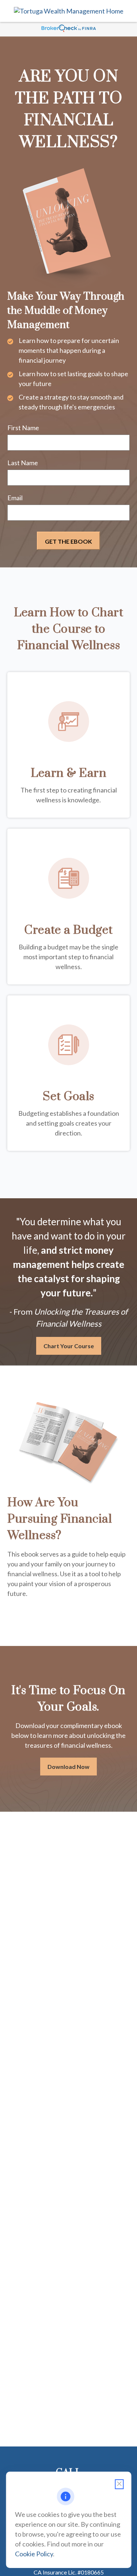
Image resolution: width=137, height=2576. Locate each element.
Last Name (23, 463)
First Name (23, 428)
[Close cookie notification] (119, 2484)
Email (15, 498)
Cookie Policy (34, 2554)
